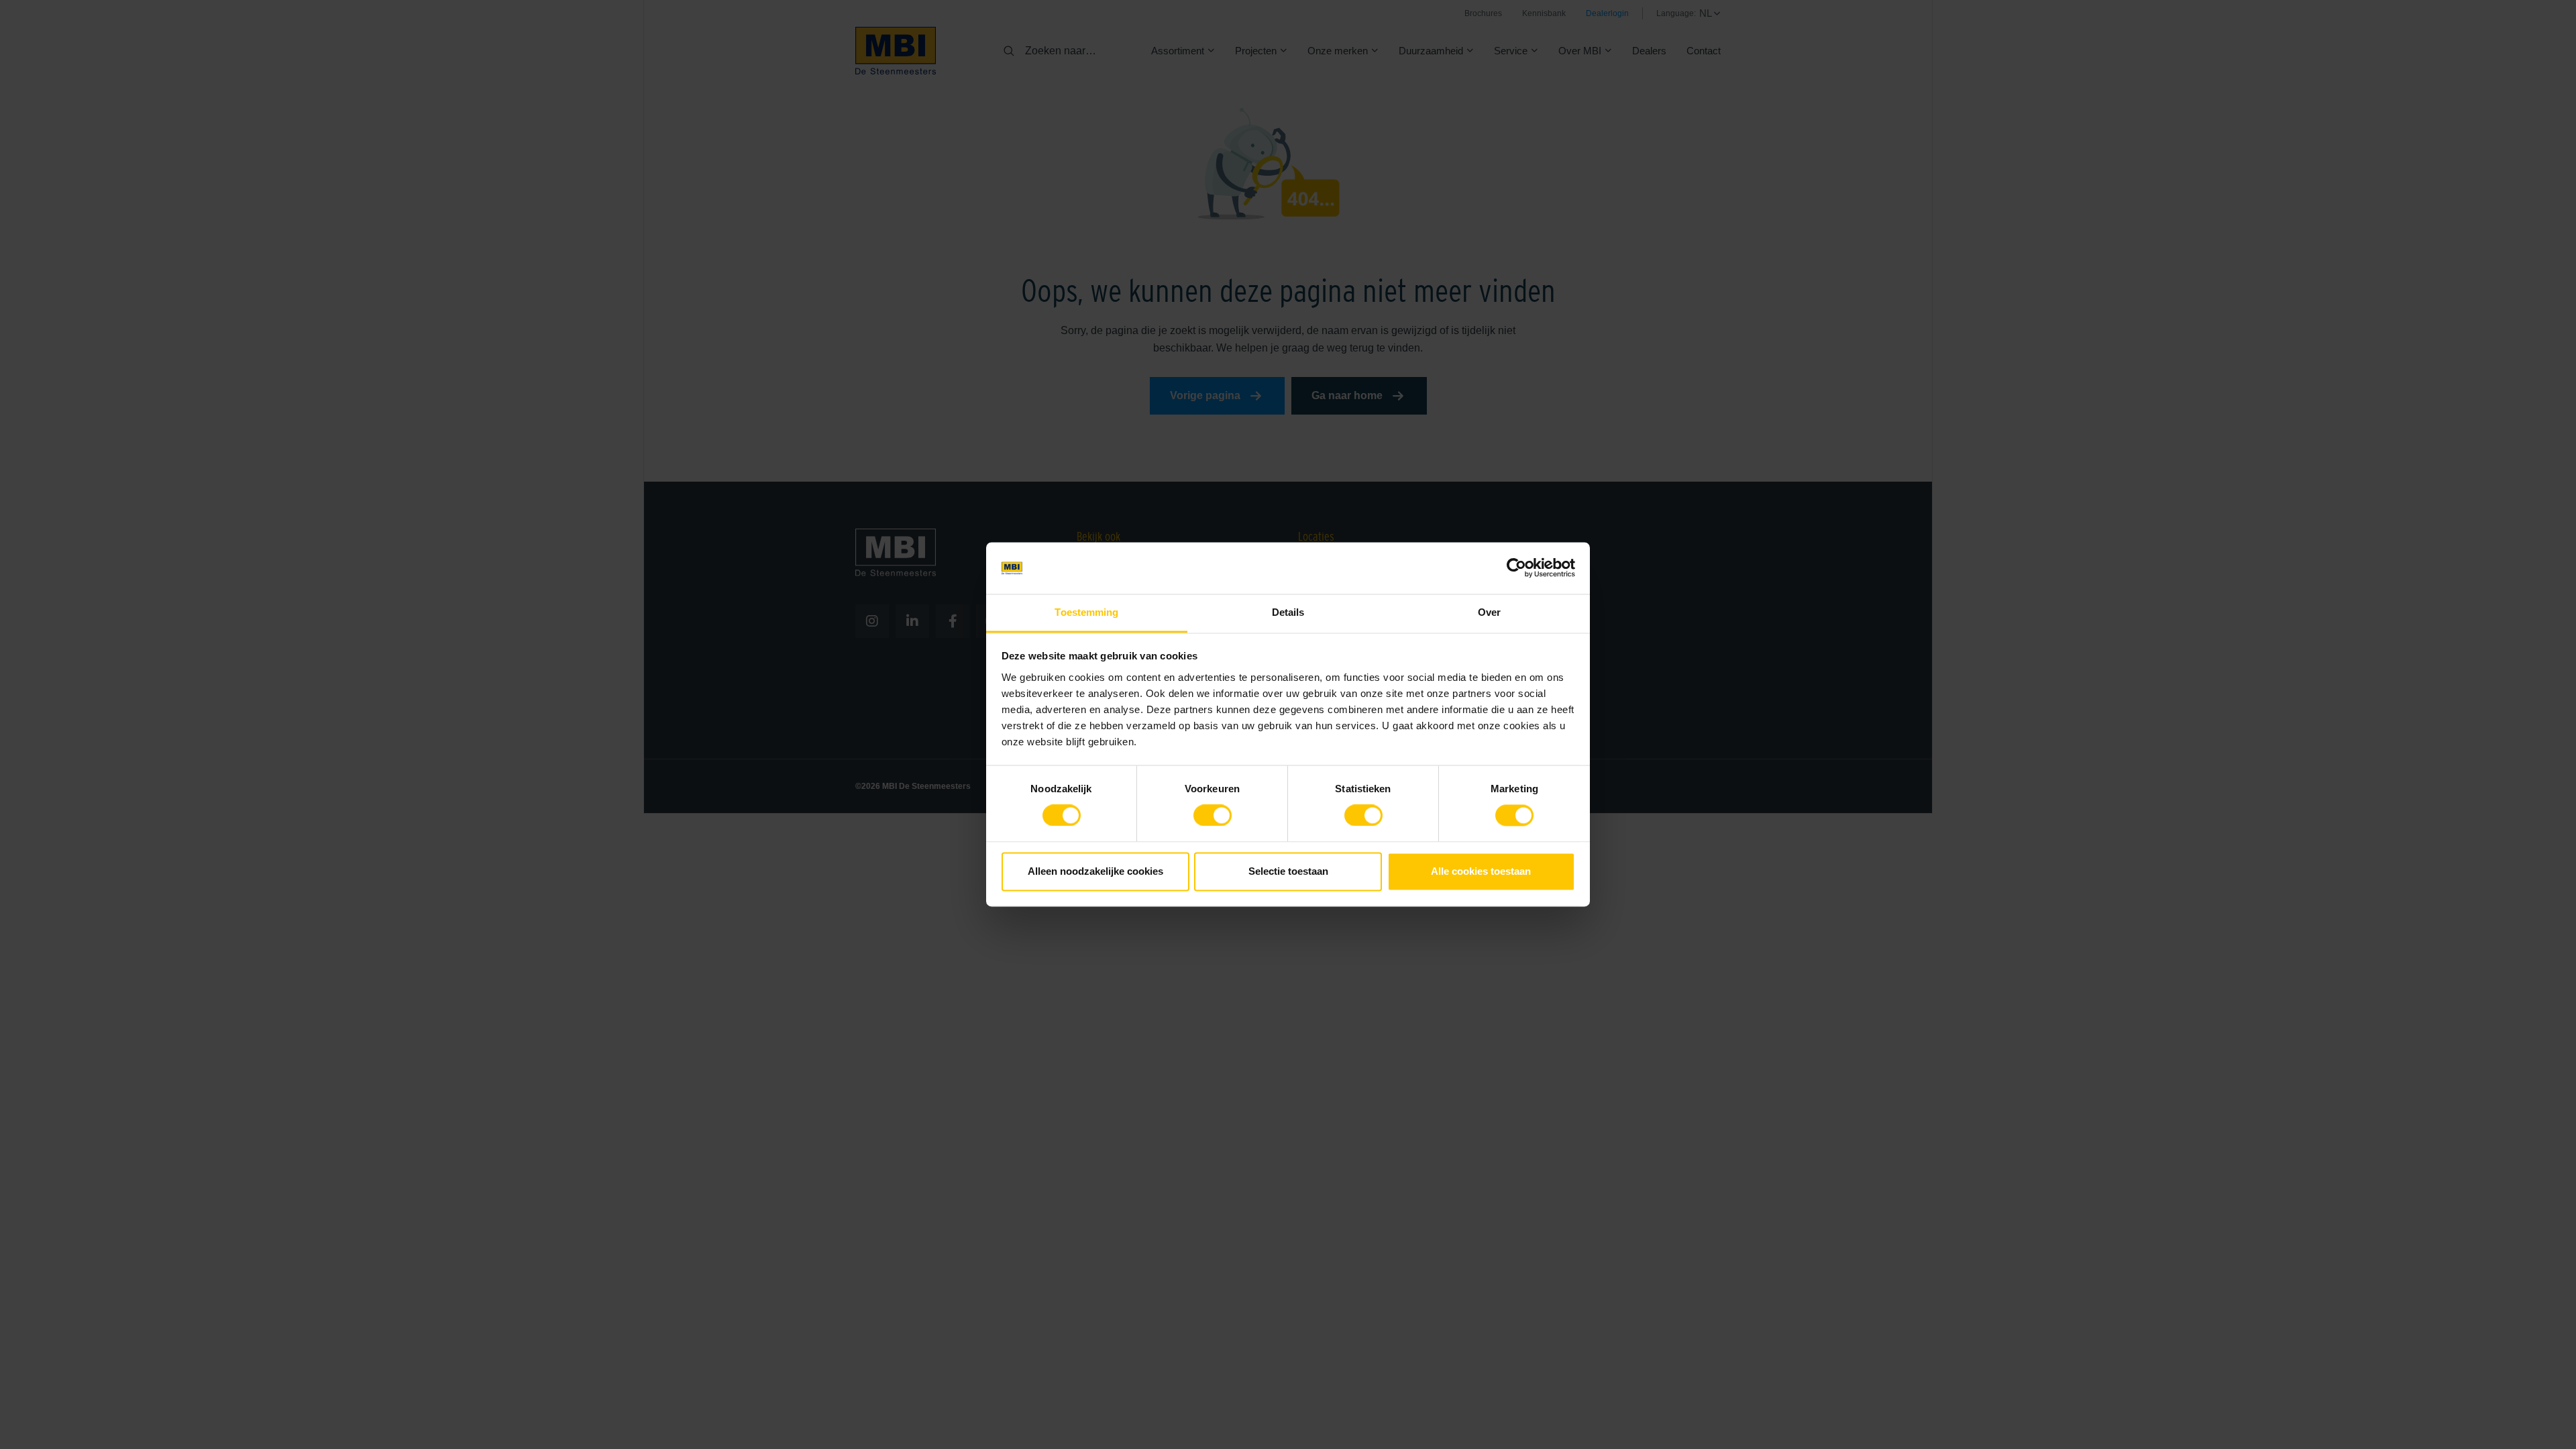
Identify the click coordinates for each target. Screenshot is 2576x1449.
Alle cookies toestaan (1481, 871)
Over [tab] (1489, 612)
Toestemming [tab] (1086, 612)
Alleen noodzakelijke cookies (1095, 871)
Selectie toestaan (1288, 871)
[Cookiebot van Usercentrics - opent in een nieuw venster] (1516, 568)
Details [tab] (1288, 612)
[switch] (1213, 818)
